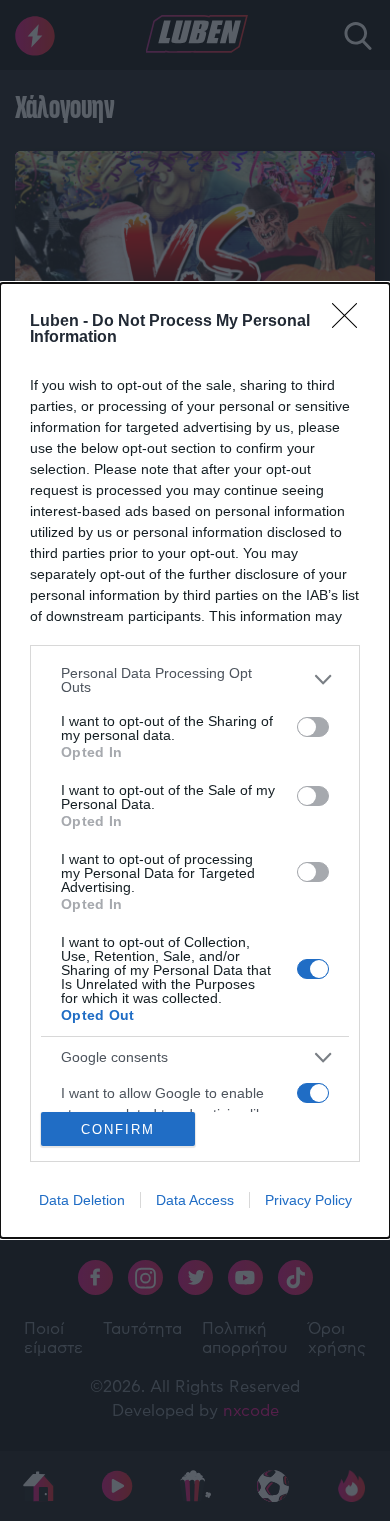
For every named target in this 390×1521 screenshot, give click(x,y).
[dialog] (195, 760)
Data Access (195, 1200)
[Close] (351, 322)
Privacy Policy (308, 1200)
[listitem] (195, 680)
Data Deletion (82, 1200)
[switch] (313, 727)
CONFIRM (118, 1129)
